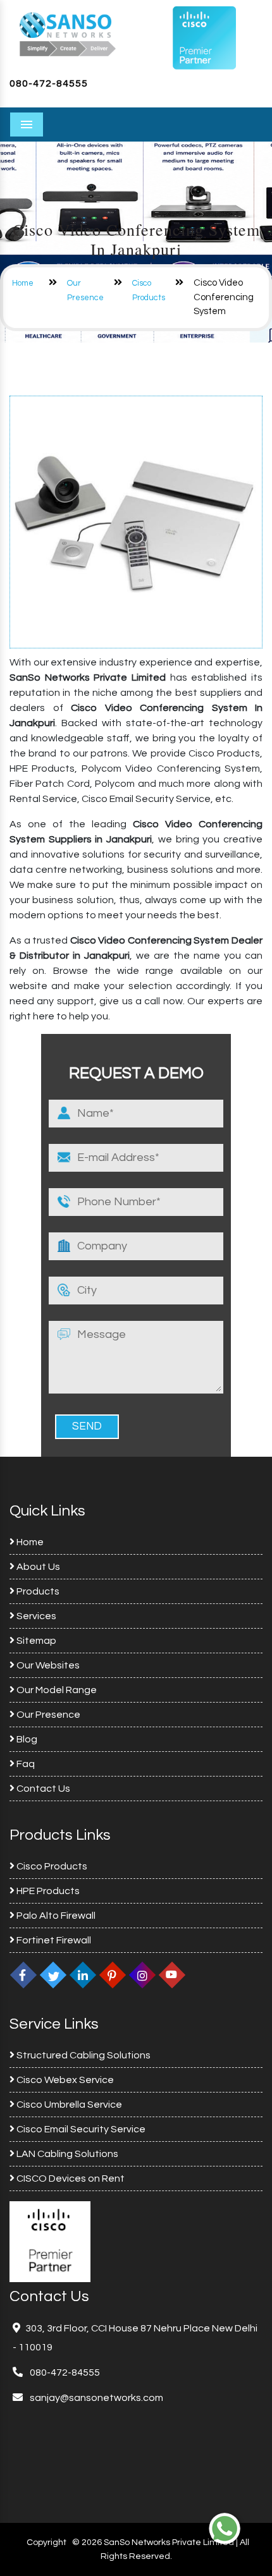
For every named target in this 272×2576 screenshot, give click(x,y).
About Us (37, 1567)
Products (37, 1591)
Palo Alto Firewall (55, 1916)
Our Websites (47, 1665)
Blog (26, 1739)
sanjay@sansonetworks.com (96, 2398)
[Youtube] (172, 1975)
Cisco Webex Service (64, 2080)
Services (35, 1616)
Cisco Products (51, 1866)
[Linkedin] (83, 1975)
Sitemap (35, 1641)
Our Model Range (56, 1690)
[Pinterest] (113, 1975)
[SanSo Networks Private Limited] (68, 33)
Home (23, 283)
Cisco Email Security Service (80, 2129)
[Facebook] (23, 1975)
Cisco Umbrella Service (68, 2105)
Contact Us (42, 1789)
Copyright (46, 2543)
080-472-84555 (49, 83)
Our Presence (47, 1715)
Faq (25, 1764)
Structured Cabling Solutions (83, 2055)
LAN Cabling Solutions (66, 2154)
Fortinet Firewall (53, 1940)
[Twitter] (53, 1975)
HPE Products (47, 1891)
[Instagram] (142, 1975)
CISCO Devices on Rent (70, 2178)
